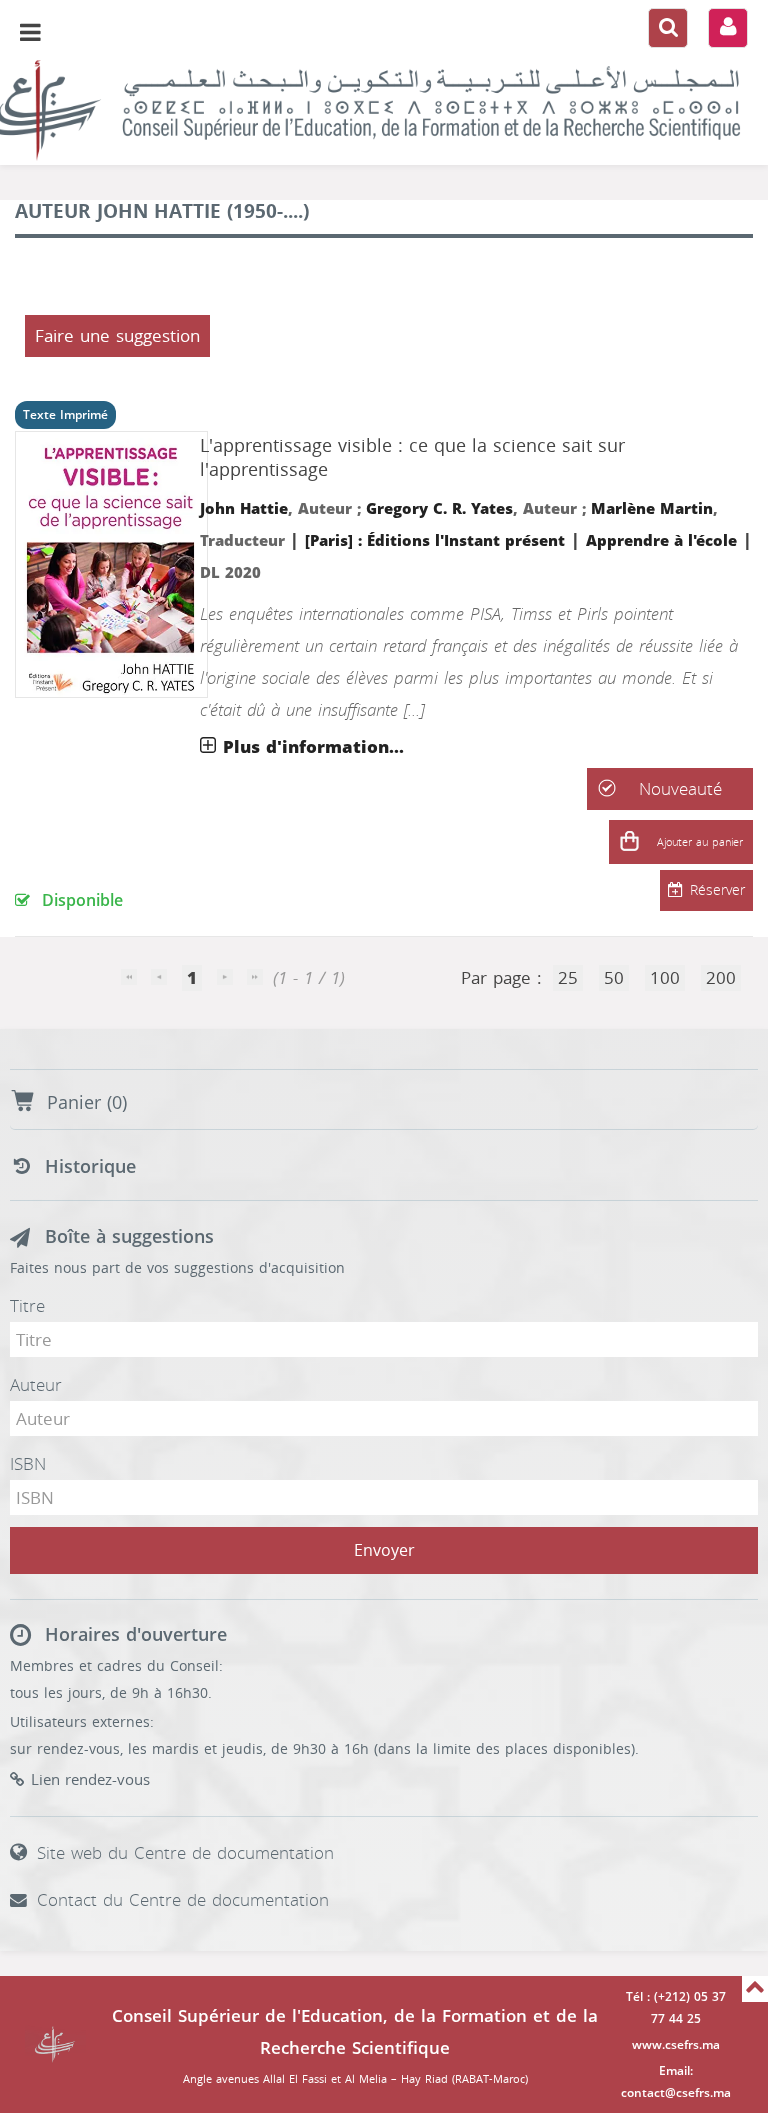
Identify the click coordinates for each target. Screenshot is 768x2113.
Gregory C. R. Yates (439, 509)
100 (665, 978)
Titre (27, 1306)
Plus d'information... (313, 747)
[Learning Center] (384, 110)
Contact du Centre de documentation (183, 1900)
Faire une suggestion (117, 336)
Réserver (717, 890)
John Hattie (244, 509)
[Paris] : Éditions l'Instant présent (435, 541)
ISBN (28, 1464)
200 (721, 978)
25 (568, 978)
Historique (90, 1167)
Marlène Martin (652, 509)
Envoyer (384, 1550)
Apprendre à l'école (661, 541)
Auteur (36, 1385)
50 (614, 978)
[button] (629, 842)
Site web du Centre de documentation (185, 1853)
